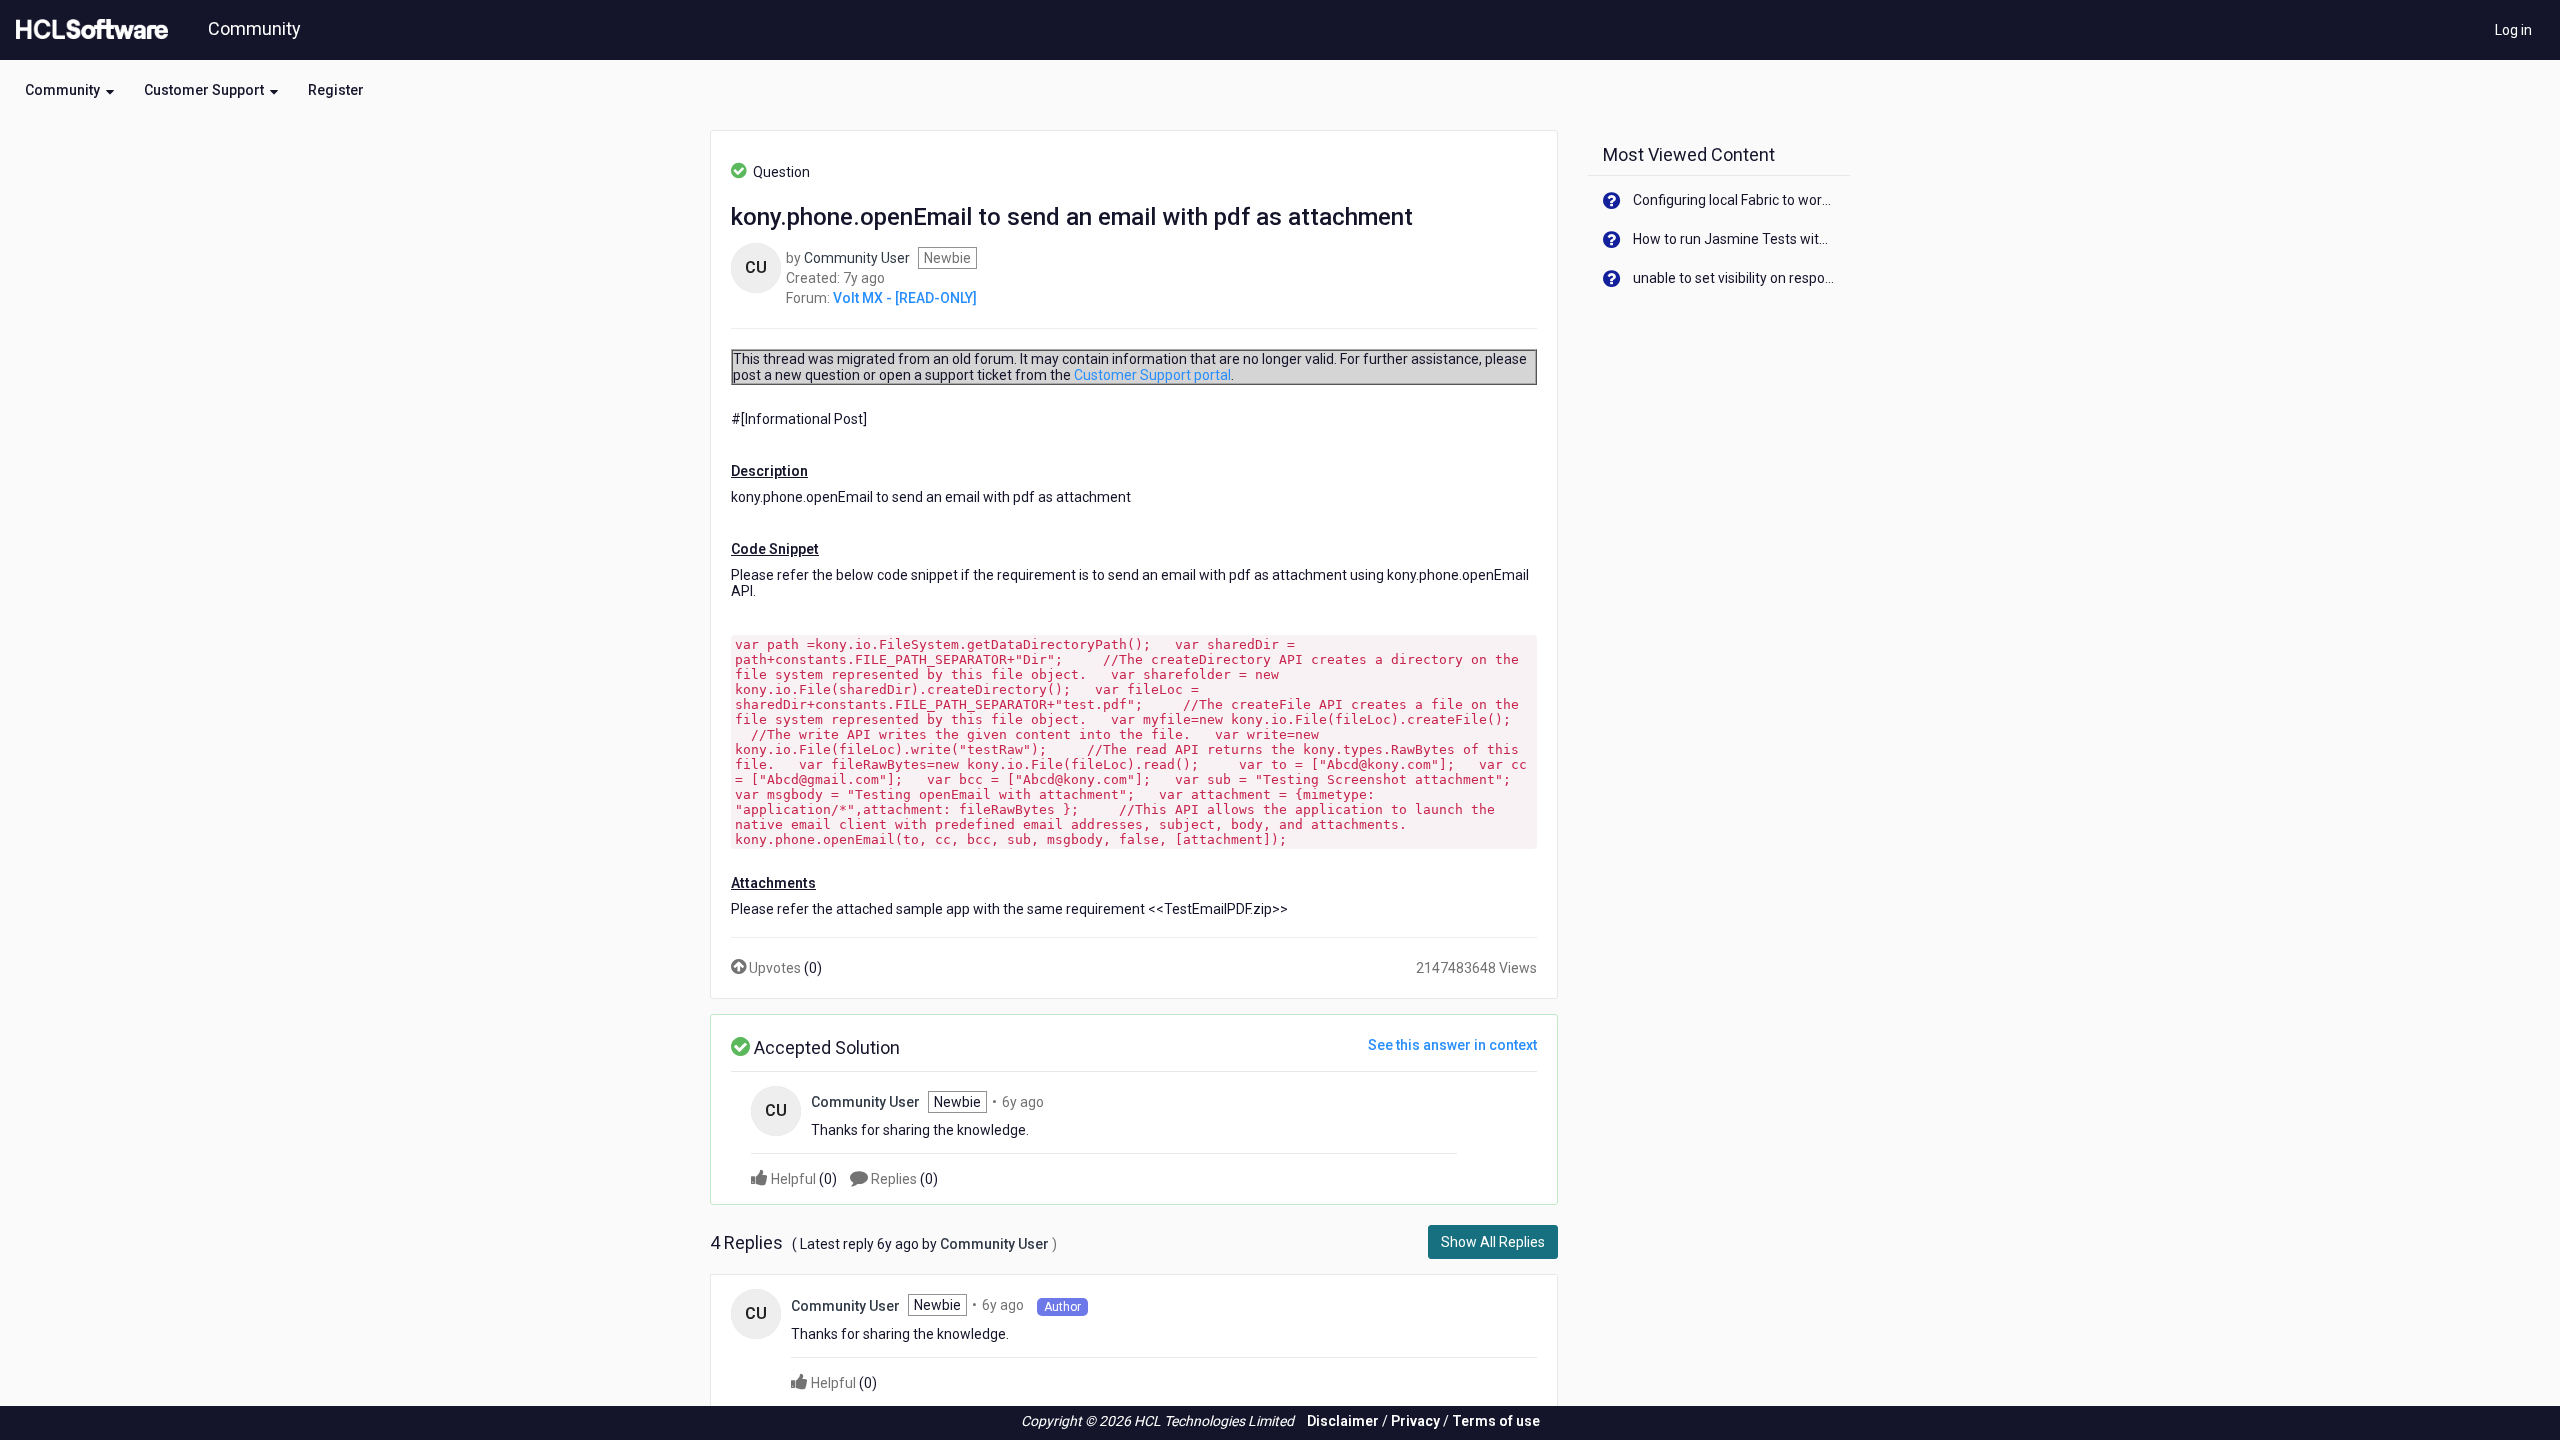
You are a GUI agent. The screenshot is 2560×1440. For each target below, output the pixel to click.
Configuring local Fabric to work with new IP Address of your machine (1734, 200)
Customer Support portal (1152, 375)
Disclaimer (1343, 1421)
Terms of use (1496, 1421)
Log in (2513, 30)
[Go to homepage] (88, 30)
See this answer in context (1452, 1045)
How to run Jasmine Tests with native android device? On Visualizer (1734, 239)
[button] (69, 90)
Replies (903, 1179)
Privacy (1415, 1421)
